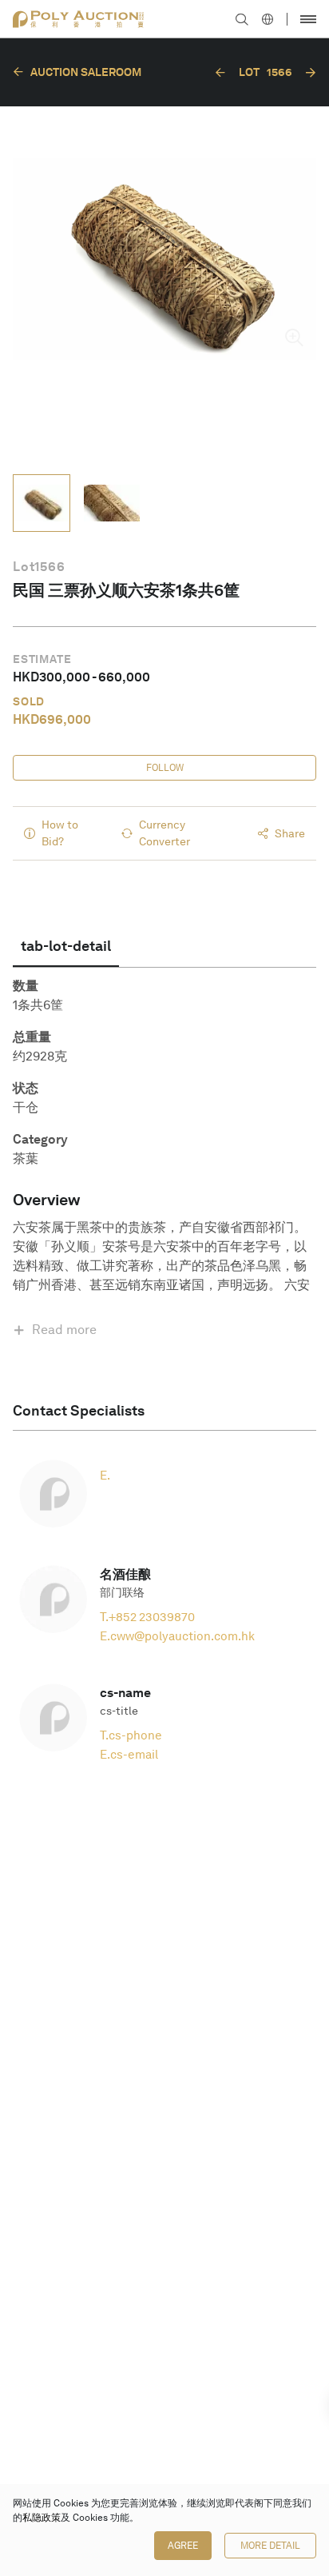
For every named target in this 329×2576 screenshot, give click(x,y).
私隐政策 (42, 2518)
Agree (183, 2546)
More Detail (270, 2546)
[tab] (66, 946)
